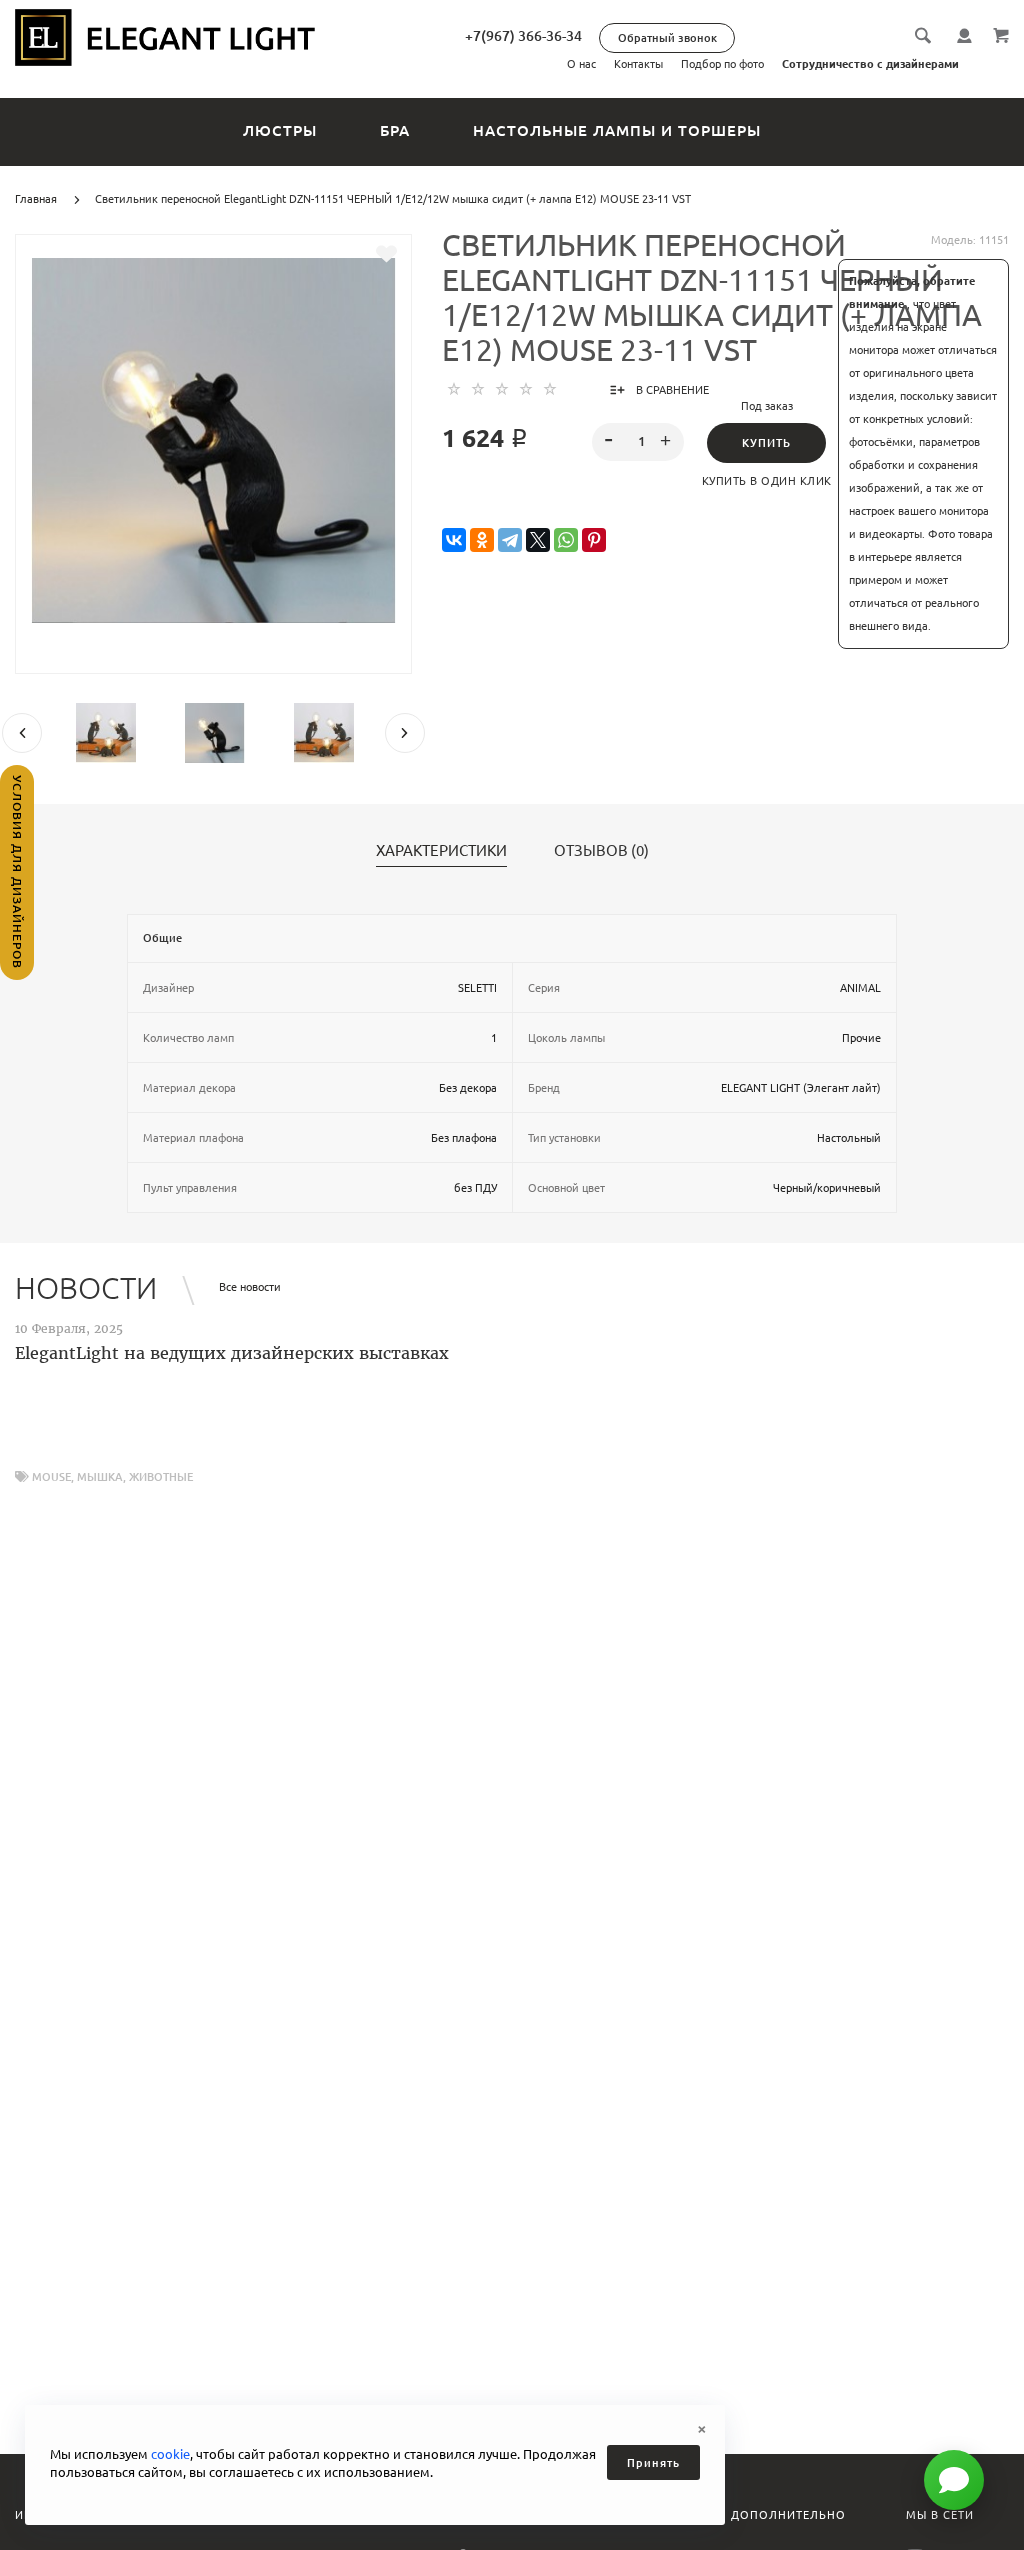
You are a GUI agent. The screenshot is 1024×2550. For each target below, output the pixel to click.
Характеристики (441, 851)
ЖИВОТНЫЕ (161, 1477)
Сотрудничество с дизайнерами (870, 64)
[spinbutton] (637, 442)
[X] (538, 540)
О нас (581, 64)
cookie (170, 2454)
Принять (653, 2463)
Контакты (638, 64)
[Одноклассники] (482, 540)
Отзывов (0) (601, 851)
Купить (766, 443)
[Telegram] (510, 540)
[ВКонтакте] (454, 540)
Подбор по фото (722, 64)
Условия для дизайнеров (17, 872)
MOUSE (51, 1477)
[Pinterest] (594, 540)
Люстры (280, 130)
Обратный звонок (667, 38)
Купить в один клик (767, 481)
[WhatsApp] (566, 540)
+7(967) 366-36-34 (523, 36)
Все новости (250, 1287)
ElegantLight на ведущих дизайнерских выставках (232, 1353)
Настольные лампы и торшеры (617, 130)
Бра (395, 130)
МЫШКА (100, 1477)
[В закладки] (386, 254)
